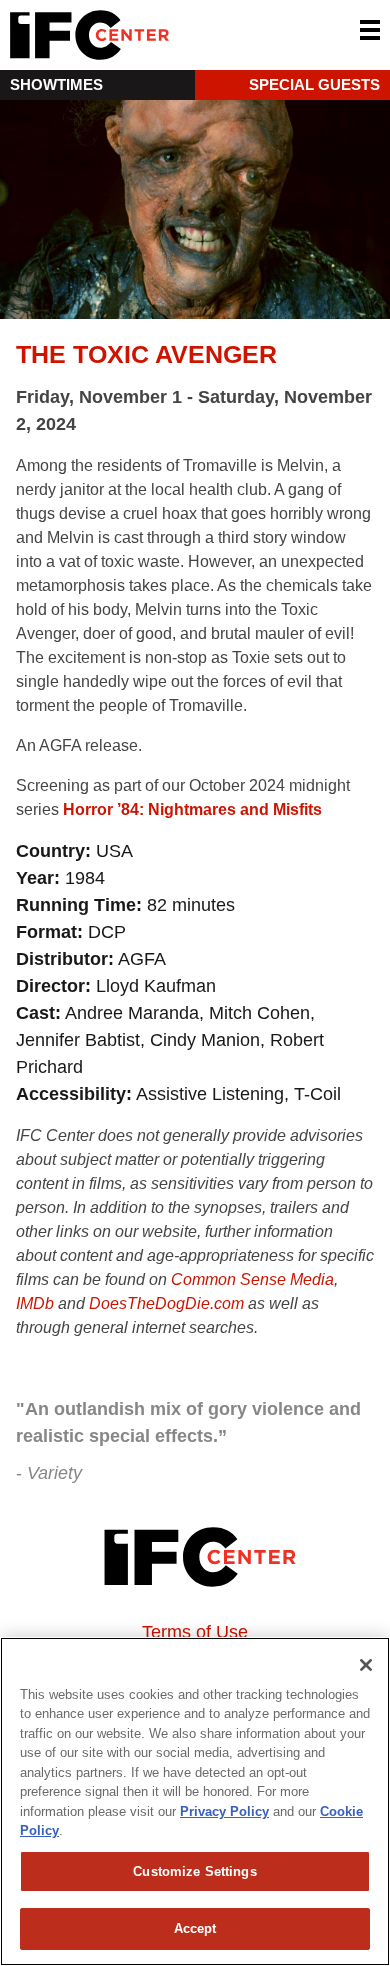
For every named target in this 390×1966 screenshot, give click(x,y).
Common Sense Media (252, 1279)
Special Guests (314, 84)
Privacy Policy (224, 1811)
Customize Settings (194, 1871)
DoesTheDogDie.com (166, 1303)
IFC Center (165, 35)
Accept (195, 1928)
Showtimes (56, 84)
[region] (195, 1801)
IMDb (35, 1303)
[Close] (366, 1665)
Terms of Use (195, 1632)
